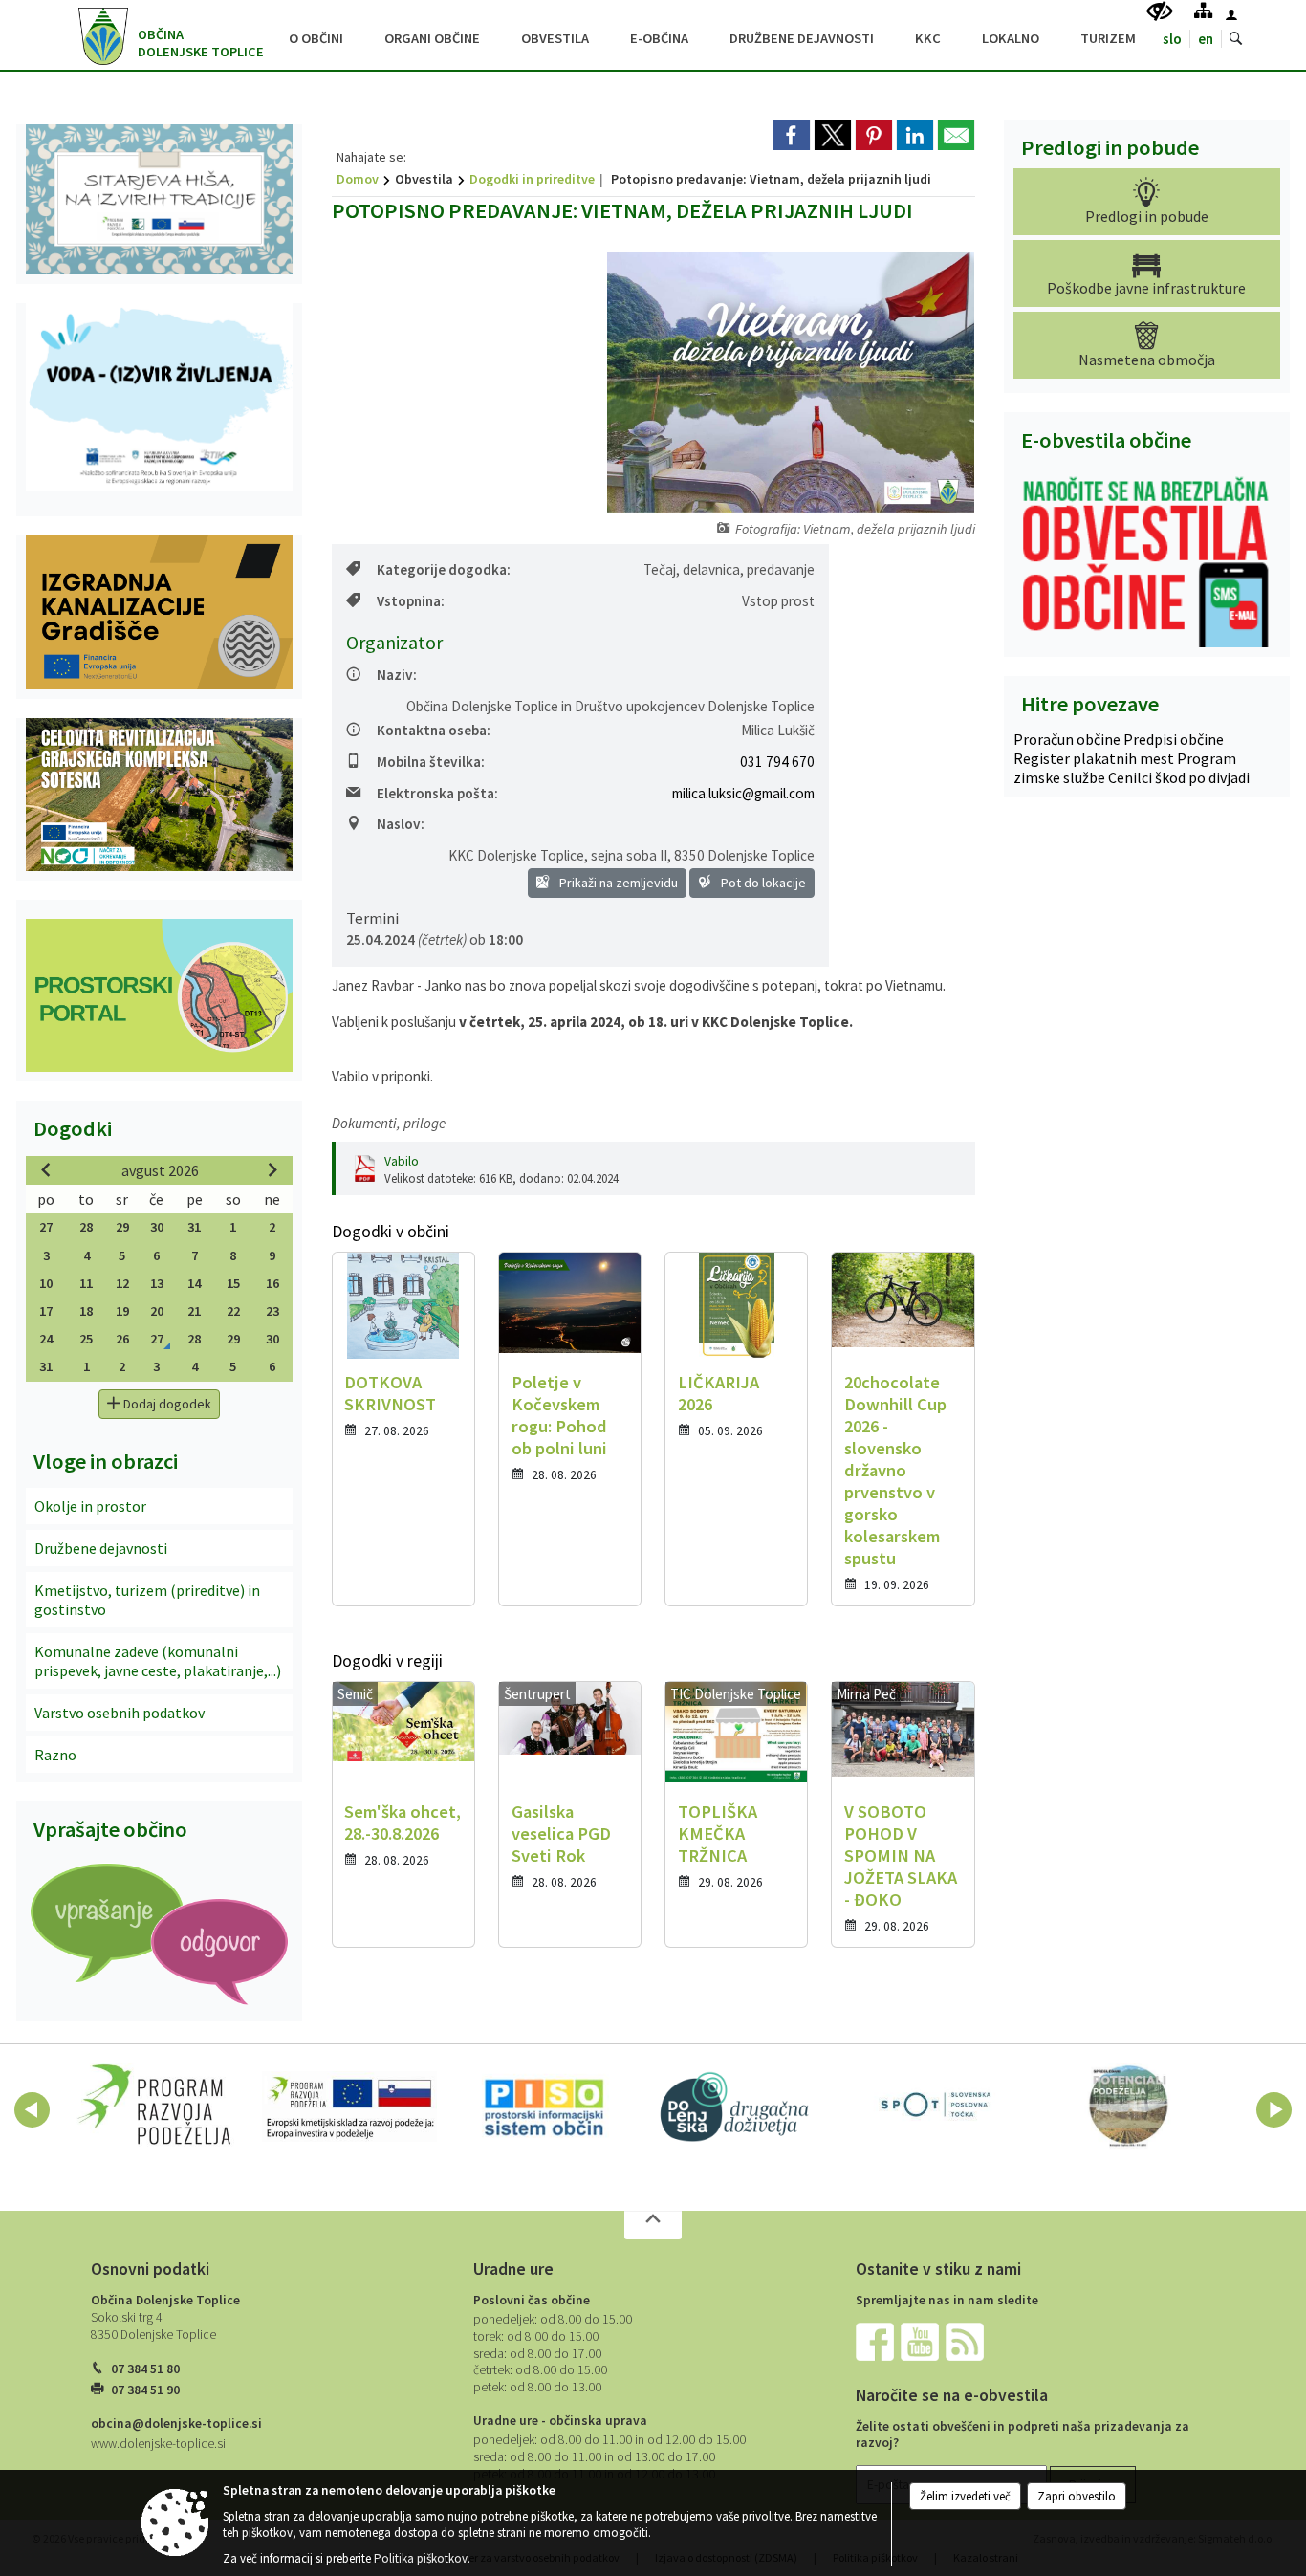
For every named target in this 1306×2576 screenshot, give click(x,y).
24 (46, 1339)
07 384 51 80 (145, 2369)
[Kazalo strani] (1203, 10)
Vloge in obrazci (106, 1461)
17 (46, 1311)
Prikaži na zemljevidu (617, 883)
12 (122, 1283)
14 (194, 1283)
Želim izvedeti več (965, 2496)
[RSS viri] (967, 2341)
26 (122, 1339)
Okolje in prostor (90, 1506)
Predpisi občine (1174, 739)
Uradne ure (513, 2269)
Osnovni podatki (150, 2269)
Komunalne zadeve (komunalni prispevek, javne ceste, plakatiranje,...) (158, 1661)
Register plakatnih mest (1095, 758)
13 (157, 1283)
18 (86, 1311)
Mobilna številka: (431, 762)
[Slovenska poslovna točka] (934, 2107)
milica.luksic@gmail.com (743, 793)
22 (233, 1311)
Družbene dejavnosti (101, 1548)
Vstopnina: (411, 601)
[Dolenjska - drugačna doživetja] (739, 2107)
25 (86, 1339)
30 (157, 1227)
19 (122, 1311)
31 (194, 1227)
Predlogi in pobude (1110, 147)
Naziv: (397, 675)
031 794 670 (777, 762)
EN (1206, 39)
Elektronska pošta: (437, 793)
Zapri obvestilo (1077, 2496)
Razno (55, 1755)
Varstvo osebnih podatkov (120, 1713)
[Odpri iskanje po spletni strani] (1236, 39)
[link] (792, 135)
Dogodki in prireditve (532, 179)
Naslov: (401, 824)
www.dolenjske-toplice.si (158, 2444)
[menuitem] (316, 36)
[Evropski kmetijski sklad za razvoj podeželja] (350, 2107)
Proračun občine (1068, 739)
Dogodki (73, 1128)
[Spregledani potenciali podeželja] (1129, 2107)
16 (272, 1283)
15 (233, 1283)
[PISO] (544, 2107)
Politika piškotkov (421, 2558)
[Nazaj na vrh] (653, 2225)
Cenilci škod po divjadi (1179, 777)
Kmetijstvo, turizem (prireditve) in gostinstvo (147, 1600)
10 (46, 1283)
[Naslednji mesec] (272, 1169)
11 (86, 1283)
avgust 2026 (160, 1170)
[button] (32, 2110)
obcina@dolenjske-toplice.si (176, 2423)
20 (157, 1311)
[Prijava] (1231, 14)
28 (86, 1227)
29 (122, 1227)
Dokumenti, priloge (389, 1123)
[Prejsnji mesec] (46, 1169)
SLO (1172, 39)
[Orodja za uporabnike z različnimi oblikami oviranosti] (1160, 12)
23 (272, 1311)
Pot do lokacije (762, 883)
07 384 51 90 (145, 2390)
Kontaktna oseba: (434, 730)
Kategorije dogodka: (444, 569)
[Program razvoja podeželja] (154, 2107)
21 (194, 1311)
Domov (358, 179)
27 (46, 1227)
